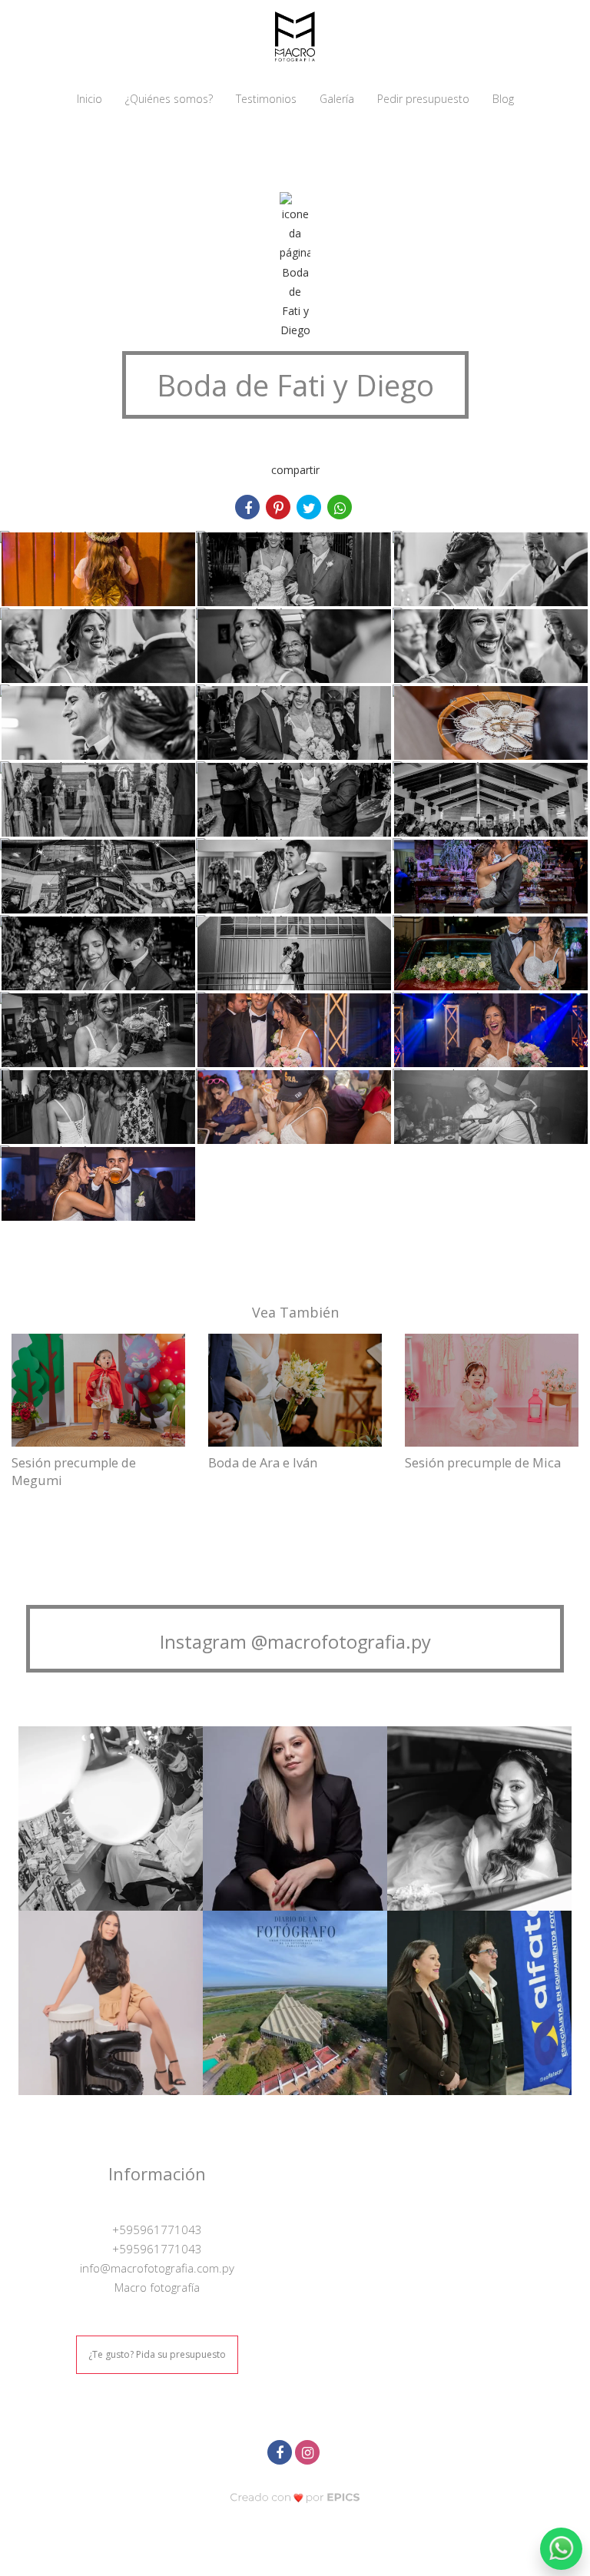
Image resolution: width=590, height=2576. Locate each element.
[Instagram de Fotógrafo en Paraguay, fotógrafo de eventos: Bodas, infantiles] (309, 2450)
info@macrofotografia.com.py (157, 2268)
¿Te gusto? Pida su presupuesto (157, 2354)
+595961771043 (157, 2230)
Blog (503, 99)
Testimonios (266, 99)
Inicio (89, 99)
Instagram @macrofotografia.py (295, 1642)
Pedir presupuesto (423, 99)
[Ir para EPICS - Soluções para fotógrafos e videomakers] (295, 2497)
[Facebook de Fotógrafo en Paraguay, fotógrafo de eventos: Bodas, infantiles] (281, 2450)
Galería (337, 99)
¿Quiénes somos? (169, 99)
